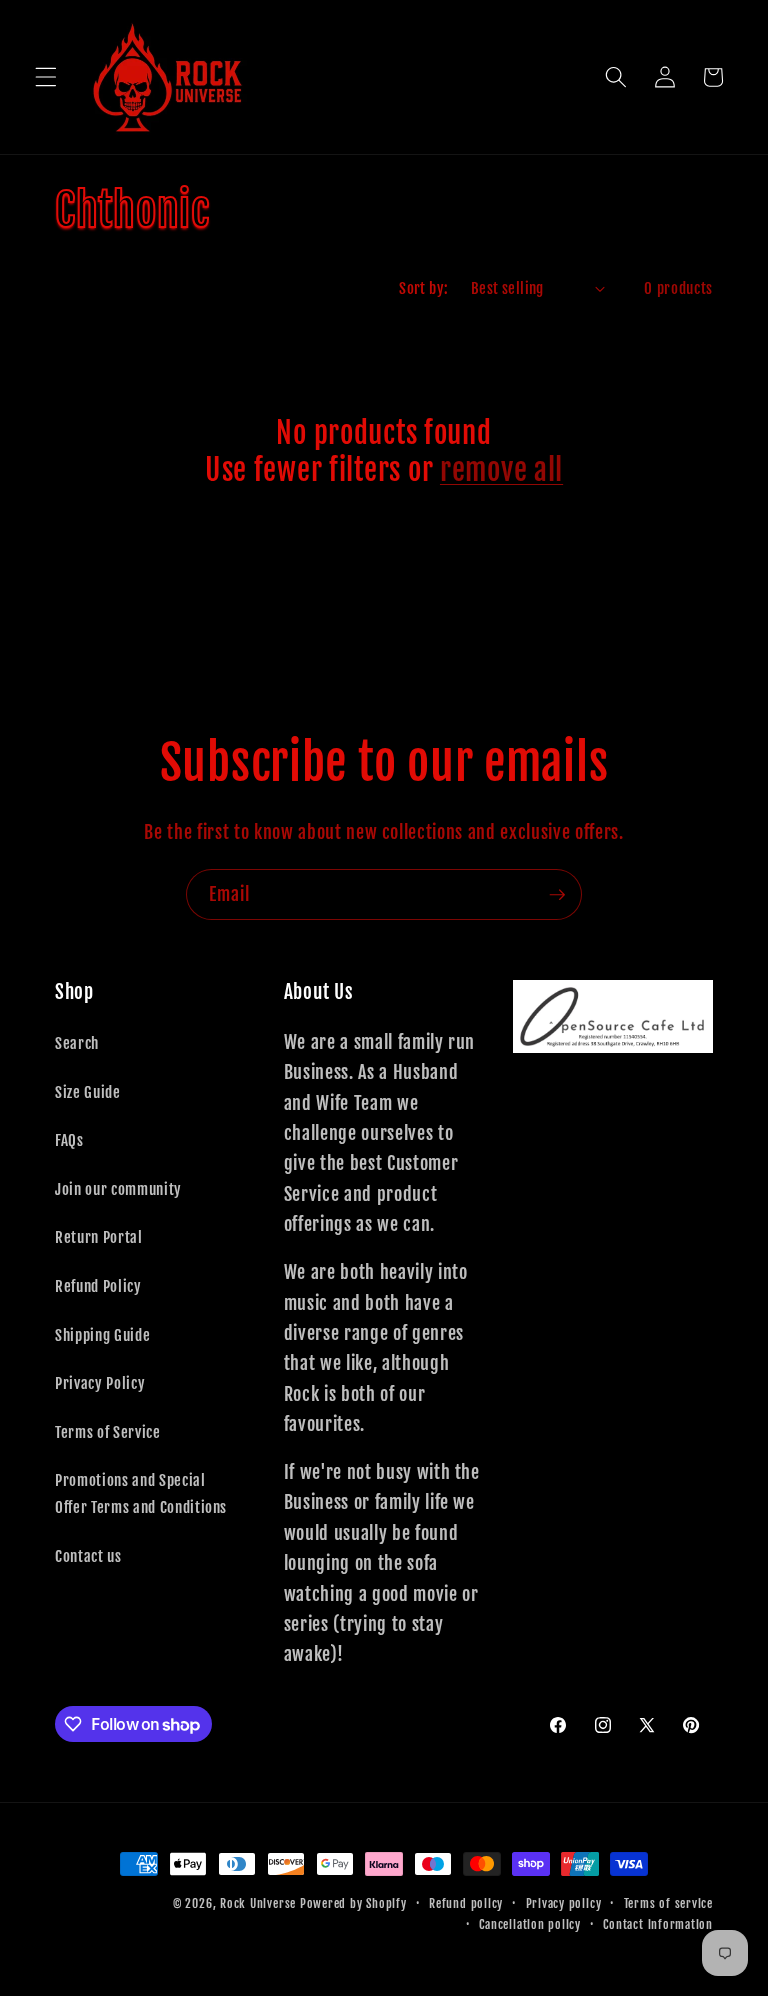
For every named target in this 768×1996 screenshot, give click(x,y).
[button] (46, 77)
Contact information (658, 1924)
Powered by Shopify (353, 1903)
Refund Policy (98, 1286)
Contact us (88, 1556)
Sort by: (424, 288)
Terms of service (668, 1903)
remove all (501, 470)
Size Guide (88, 1092)
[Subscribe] (557, 895)
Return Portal (99, 1237)
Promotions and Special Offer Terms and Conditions (141, 1493)
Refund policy (466, 1903)
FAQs (69, 1140)
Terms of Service (108, 1432)
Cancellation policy (530, 1924)
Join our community (118, 1189)
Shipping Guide (102, 1335)
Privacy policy (564, 1903)
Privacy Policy (100, 1383)
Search (77, 1043)
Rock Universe (258, 1903)
